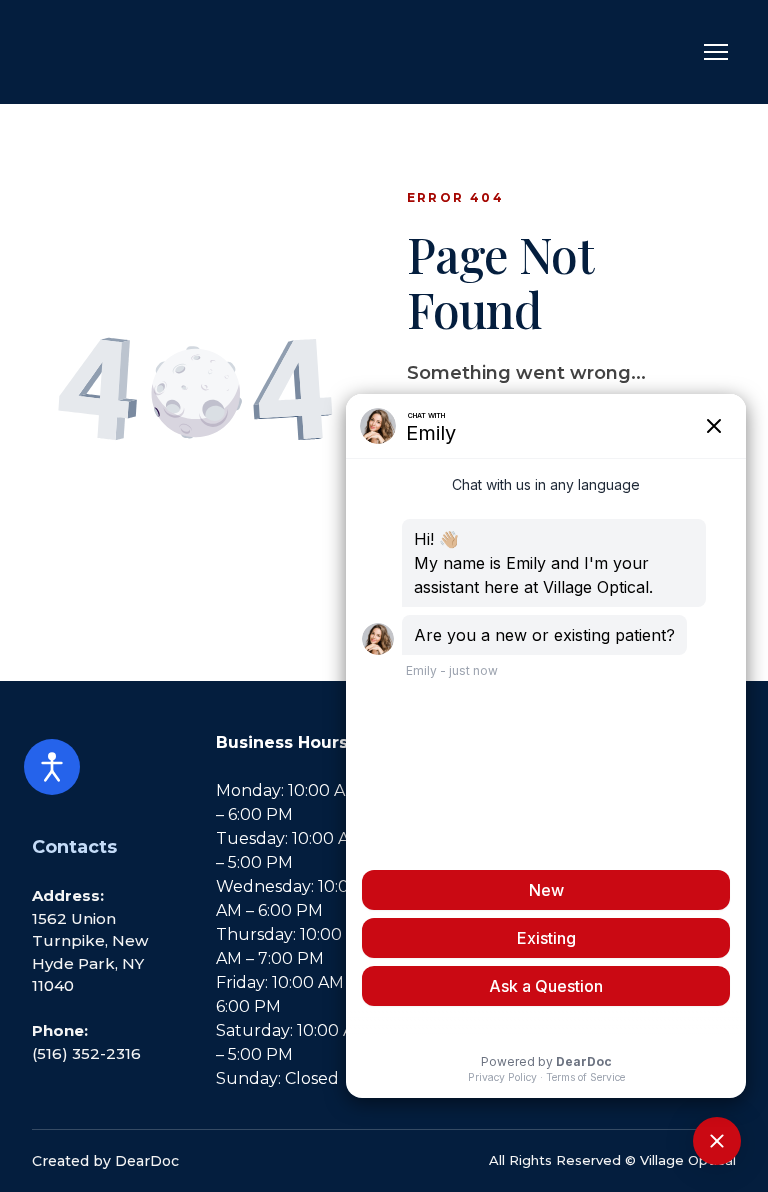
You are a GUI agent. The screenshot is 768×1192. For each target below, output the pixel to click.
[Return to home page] (132, 52)
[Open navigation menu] (716, 52)
